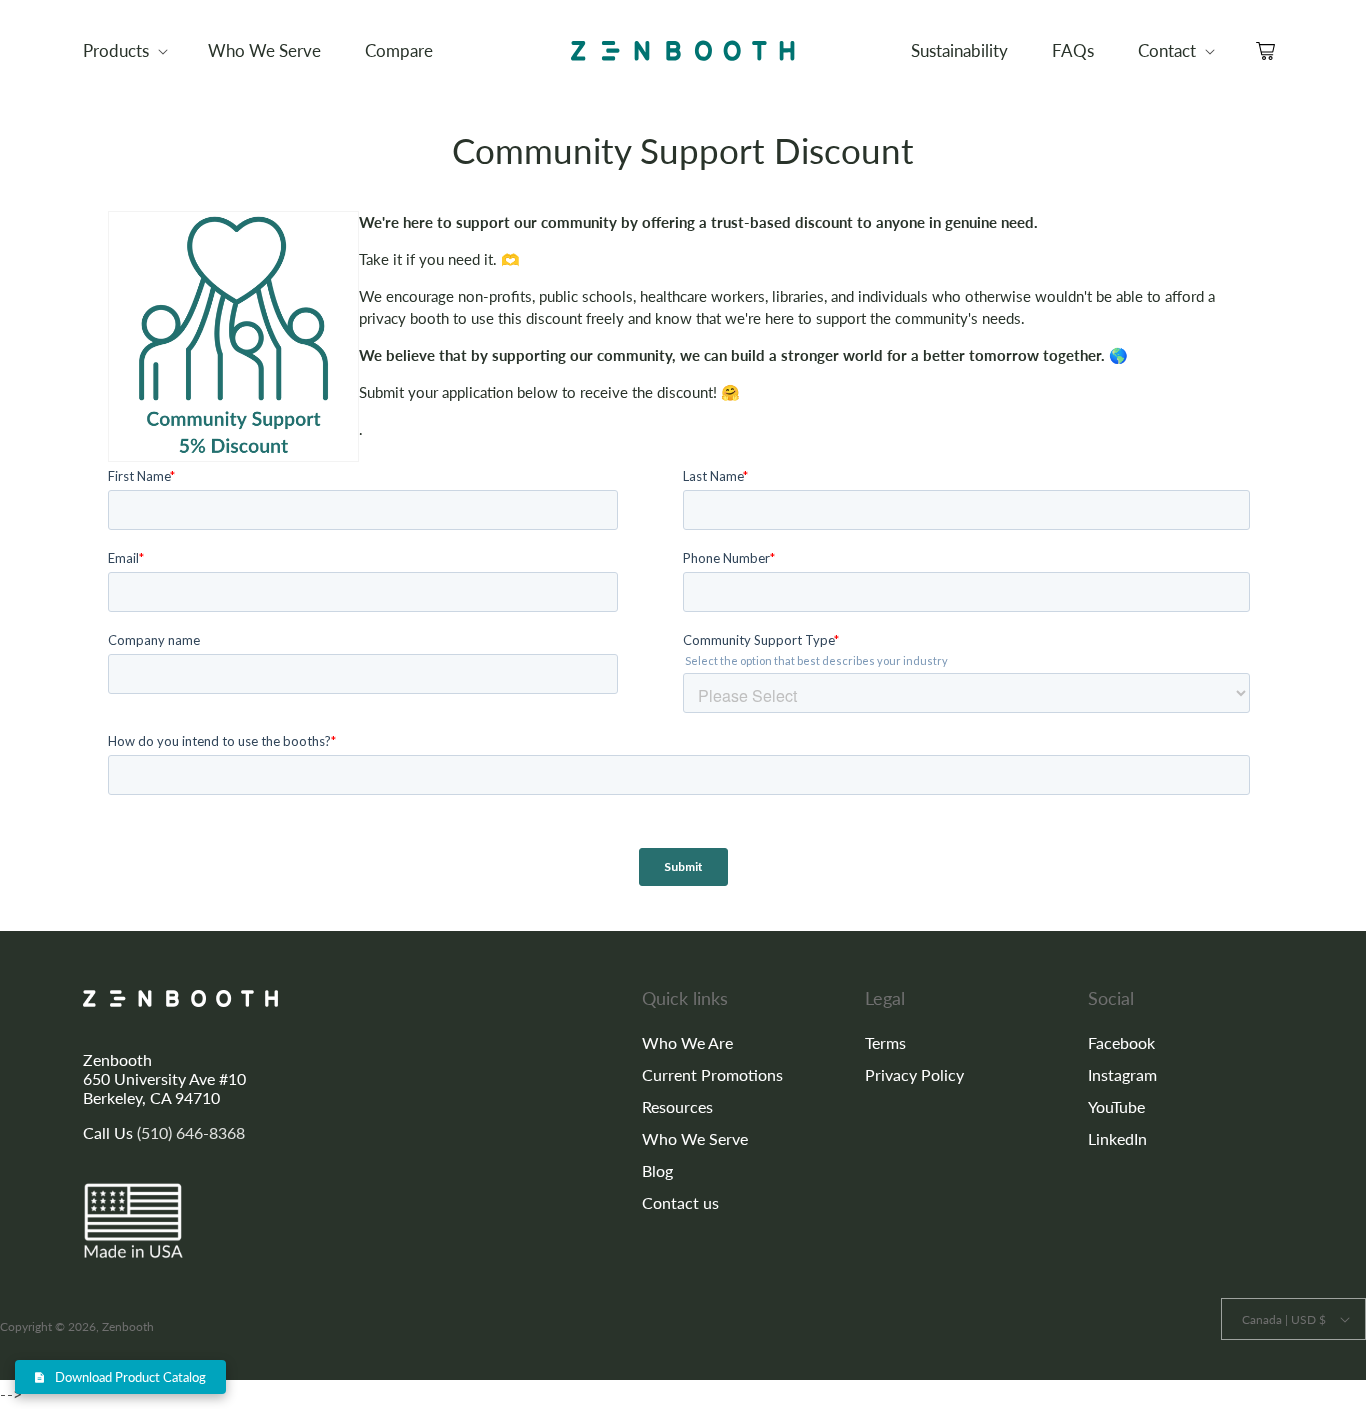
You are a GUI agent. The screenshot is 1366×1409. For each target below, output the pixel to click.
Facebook (1121, 1042)
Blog (657, 1170)
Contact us (680, 1202)
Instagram (1122, 1074)
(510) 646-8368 (191, 1132)
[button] (123, 50)
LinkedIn (1117, 1138)
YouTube (1116, 1106)
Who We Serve (695, 1138)
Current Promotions (712, 1074)
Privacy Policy (914, 1074)
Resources (677, 1106)
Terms (885, 1042)
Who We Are (687, 1042)
